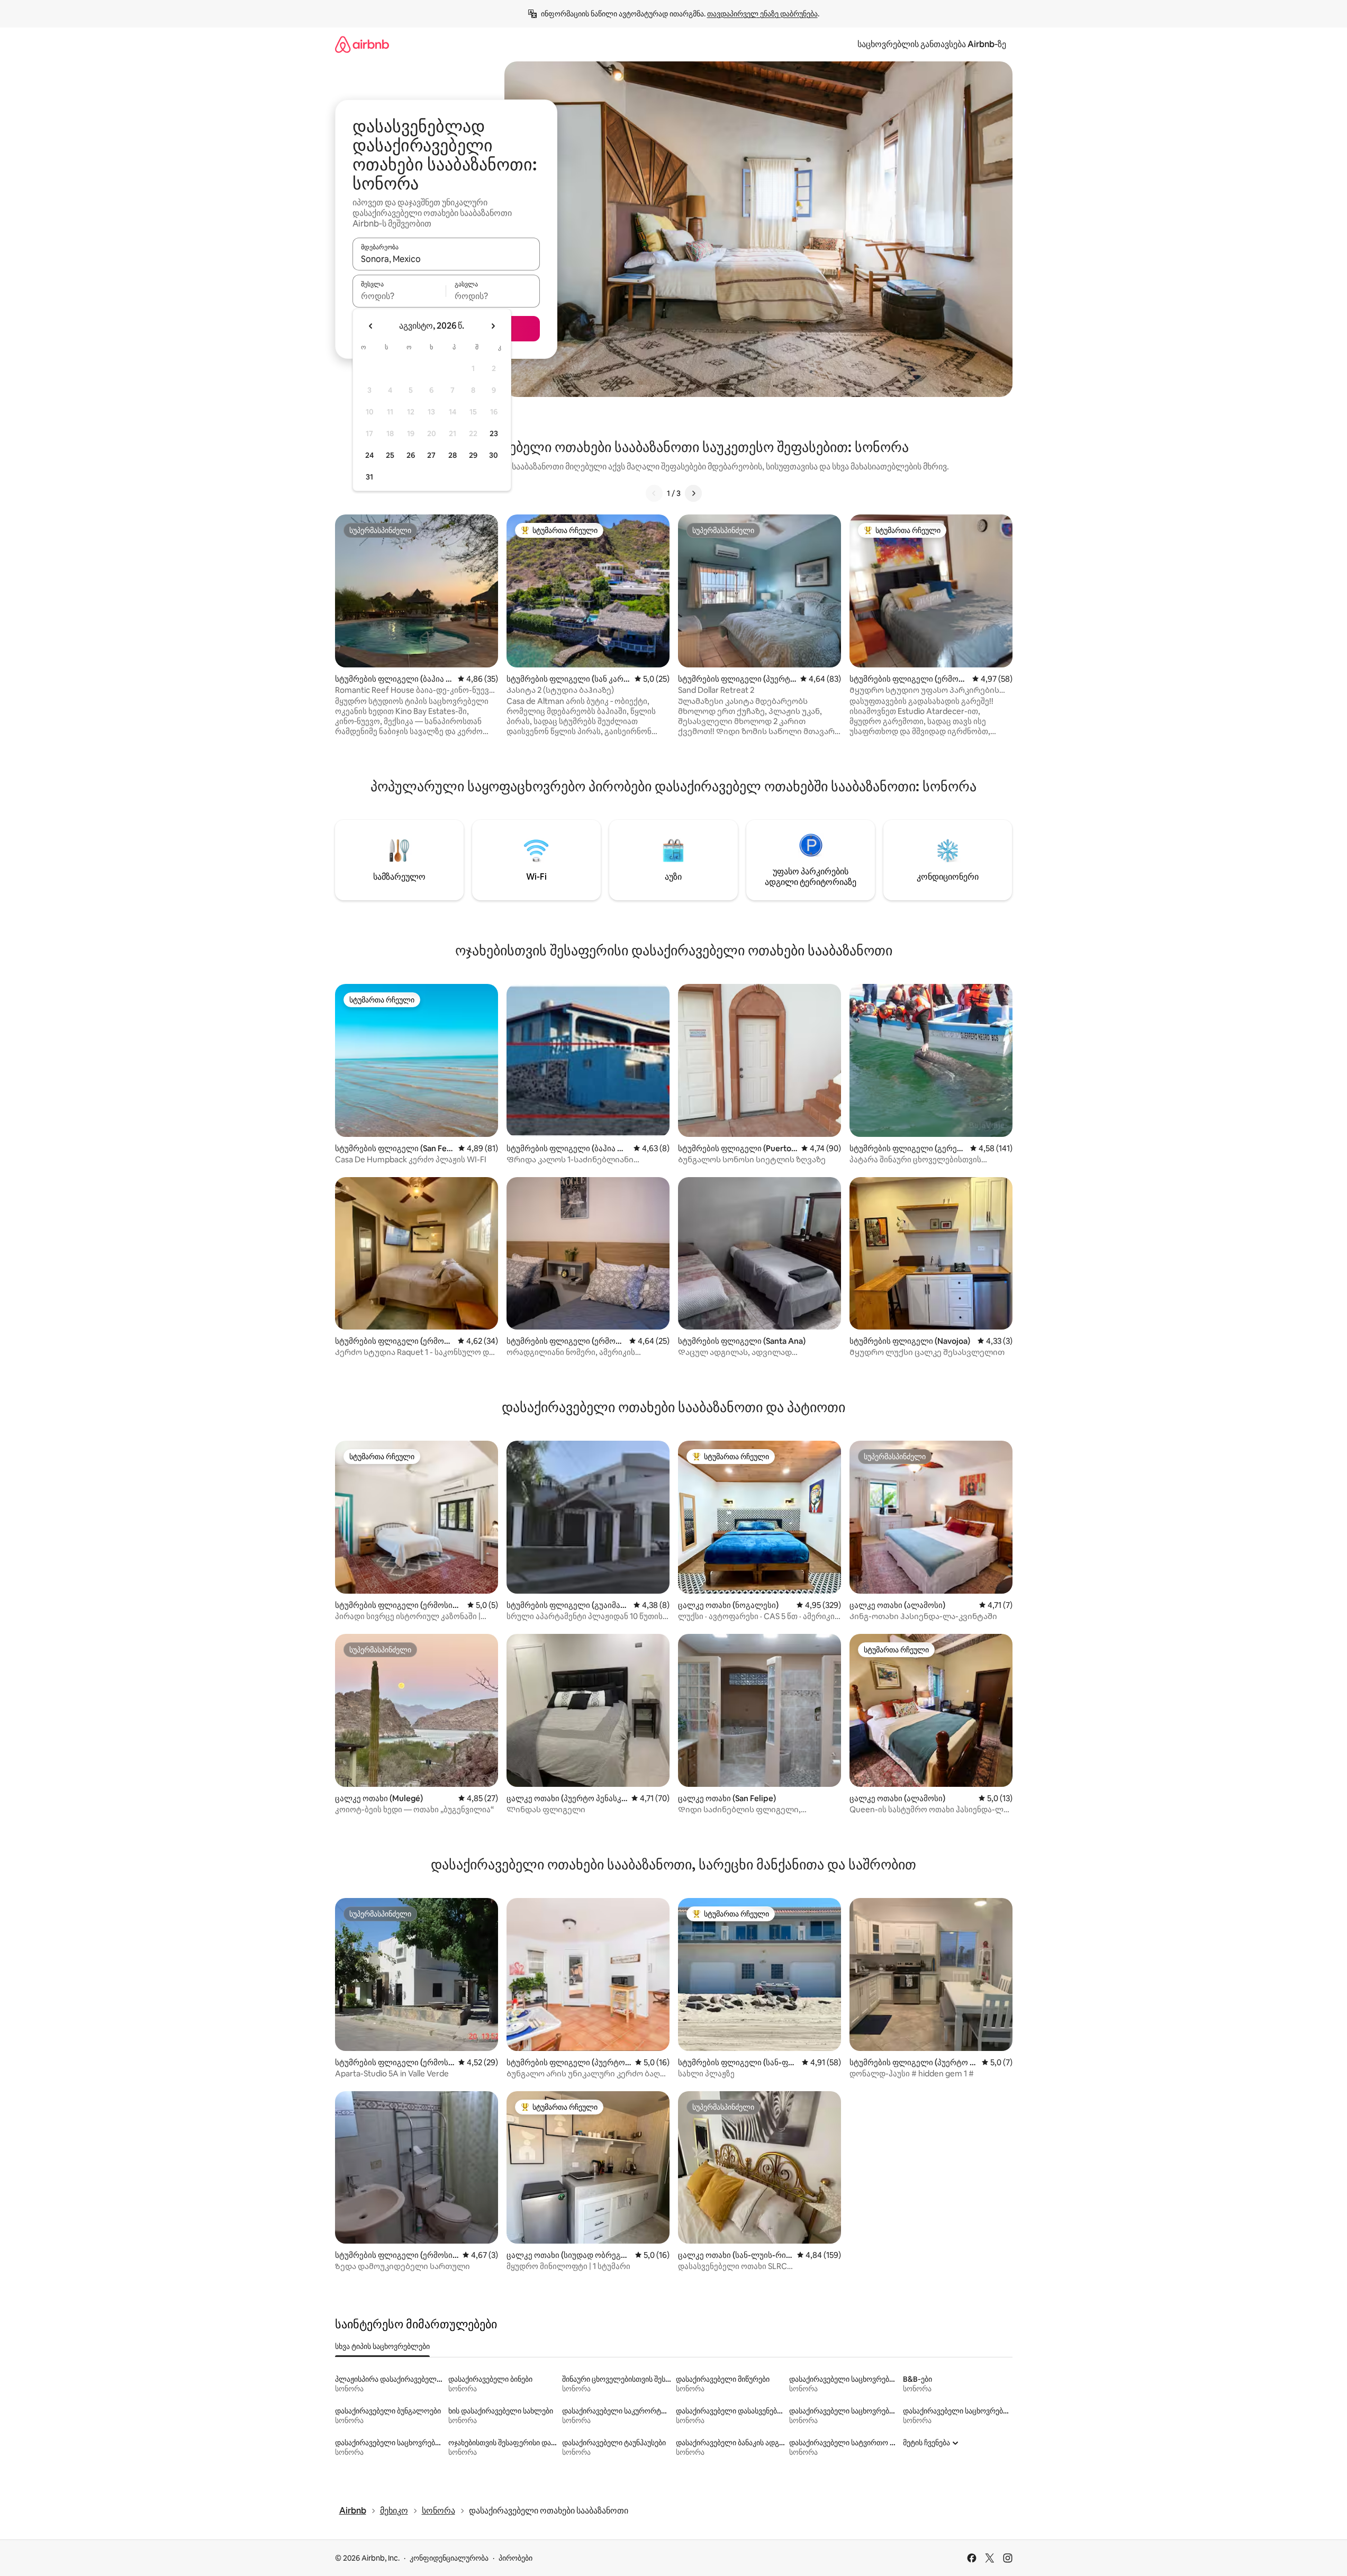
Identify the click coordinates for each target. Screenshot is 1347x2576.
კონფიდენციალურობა (449, 2558)
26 (411, 455)
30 (494, 455)
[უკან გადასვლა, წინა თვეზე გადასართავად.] (371, 326)
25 (390, 455)
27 (431, 455)
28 (453, 455)
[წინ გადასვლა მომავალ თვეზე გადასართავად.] (493, 326)
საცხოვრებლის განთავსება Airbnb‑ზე (932, 44)
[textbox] (399, 296)
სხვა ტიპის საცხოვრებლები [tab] (382, 2346)
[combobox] (446, 259)
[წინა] (654, 493)
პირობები (516, 2558)
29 (473, 455)
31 (369, 477)
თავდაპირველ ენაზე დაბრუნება (762, 14)
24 (369, 455)
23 (494, 433)
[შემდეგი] (693, 493)
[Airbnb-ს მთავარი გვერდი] (362, 44)
